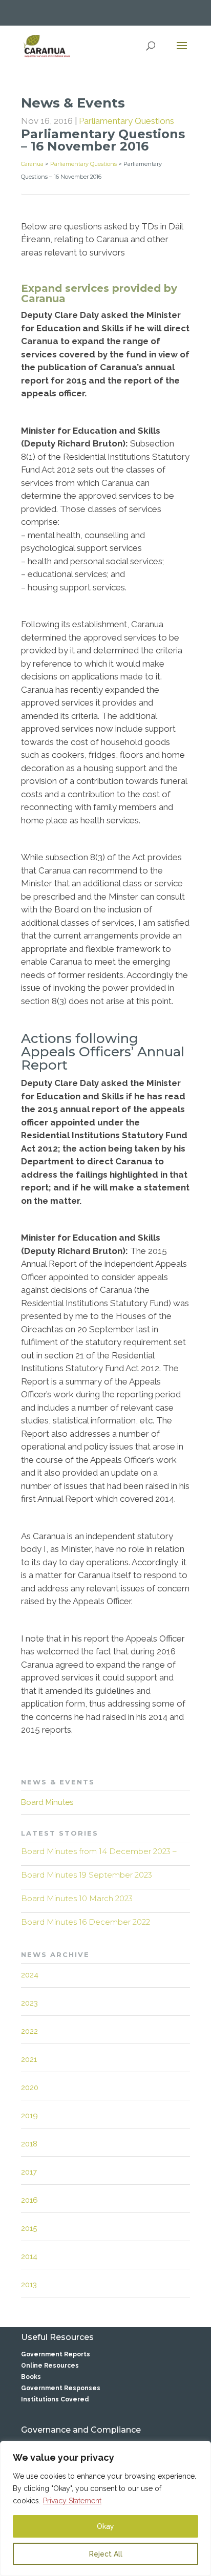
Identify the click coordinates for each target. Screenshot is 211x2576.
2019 (29, 2116)
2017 (29, 2172)
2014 (29, 2256)
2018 (29, 2144)
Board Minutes (47, 1802)
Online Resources (50, 2366)
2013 (29, 2285)
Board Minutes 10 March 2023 (77, 1898)
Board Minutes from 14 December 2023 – (99, 1851)
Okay (105, 2526)
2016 (29, 2200)
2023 (29, 2003)
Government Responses (61, 2388)
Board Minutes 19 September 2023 (87, 1875)
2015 (29, 2228)
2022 (29, 2031)
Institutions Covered (55, 2399)
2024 (30, 1975)
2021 (29, 2059)
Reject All (106, 2554)
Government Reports (56, 2354)
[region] (105, 2508)
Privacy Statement (72, 2501)
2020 (30, 2088)
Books (31, 2377)
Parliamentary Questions (126, 121)
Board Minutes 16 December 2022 (86, 1922)
